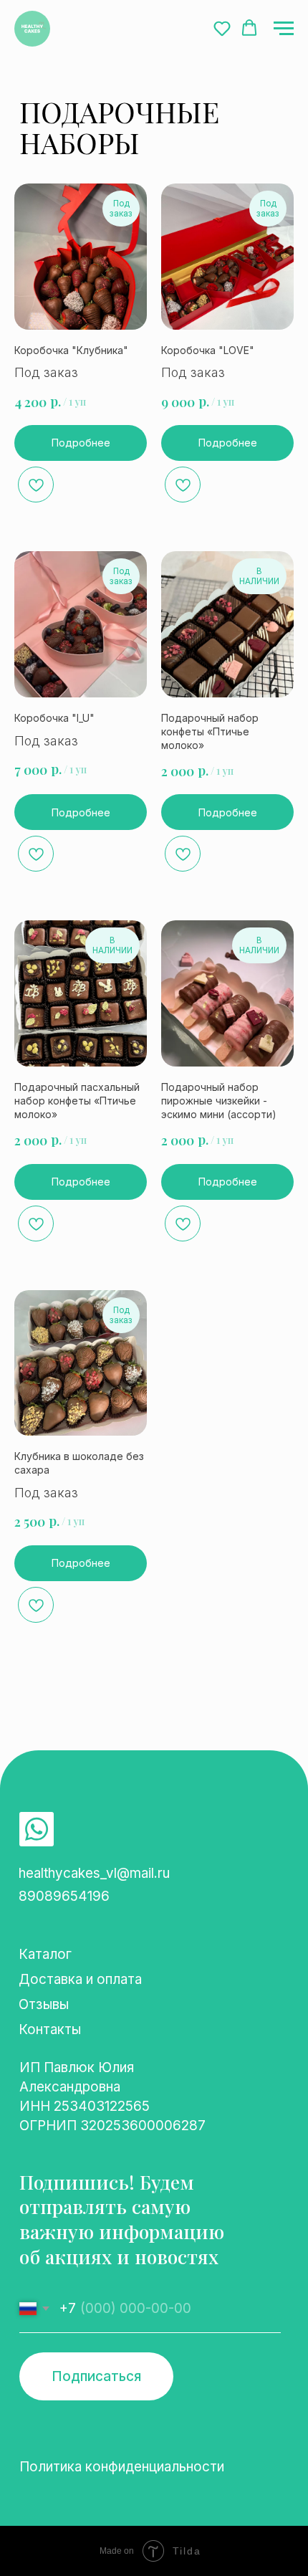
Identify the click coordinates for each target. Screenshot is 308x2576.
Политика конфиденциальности (122, 2467)
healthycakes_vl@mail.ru (94, 1873)
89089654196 (64, 1896)
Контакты (50, 2029)
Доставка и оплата (80, 1979)
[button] (222, 28)
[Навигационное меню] (284, 29)
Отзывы (44, 2004)
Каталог (45, 1954)
